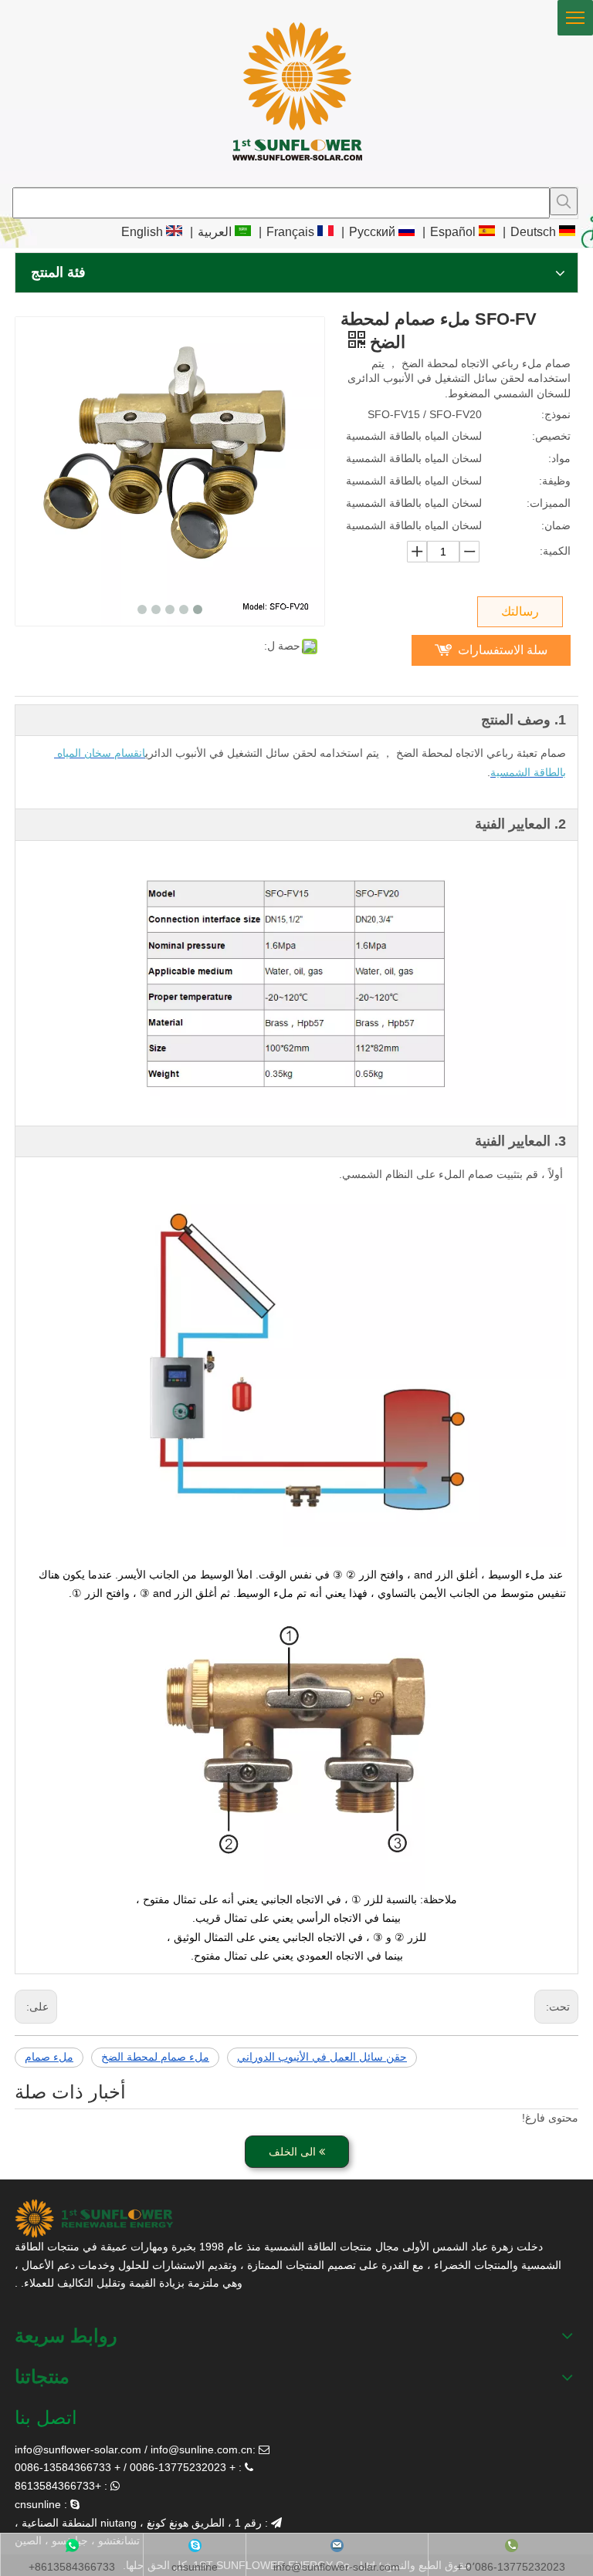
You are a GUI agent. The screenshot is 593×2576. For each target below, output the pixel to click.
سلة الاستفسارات (503, 650)
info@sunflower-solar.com (78, 2449)
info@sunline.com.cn (202, 2449)
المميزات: (549, 503)
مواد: (559, 458)
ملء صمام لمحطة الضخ (155, 2057)
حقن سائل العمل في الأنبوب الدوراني (322, 2057)
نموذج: (556, 414)
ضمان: (556, 525)
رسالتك (520, 611)
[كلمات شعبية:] (564, 201)
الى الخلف (294, 2152)
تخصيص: (551, 436)
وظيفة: (555, 481)
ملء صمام (49, 2057)
